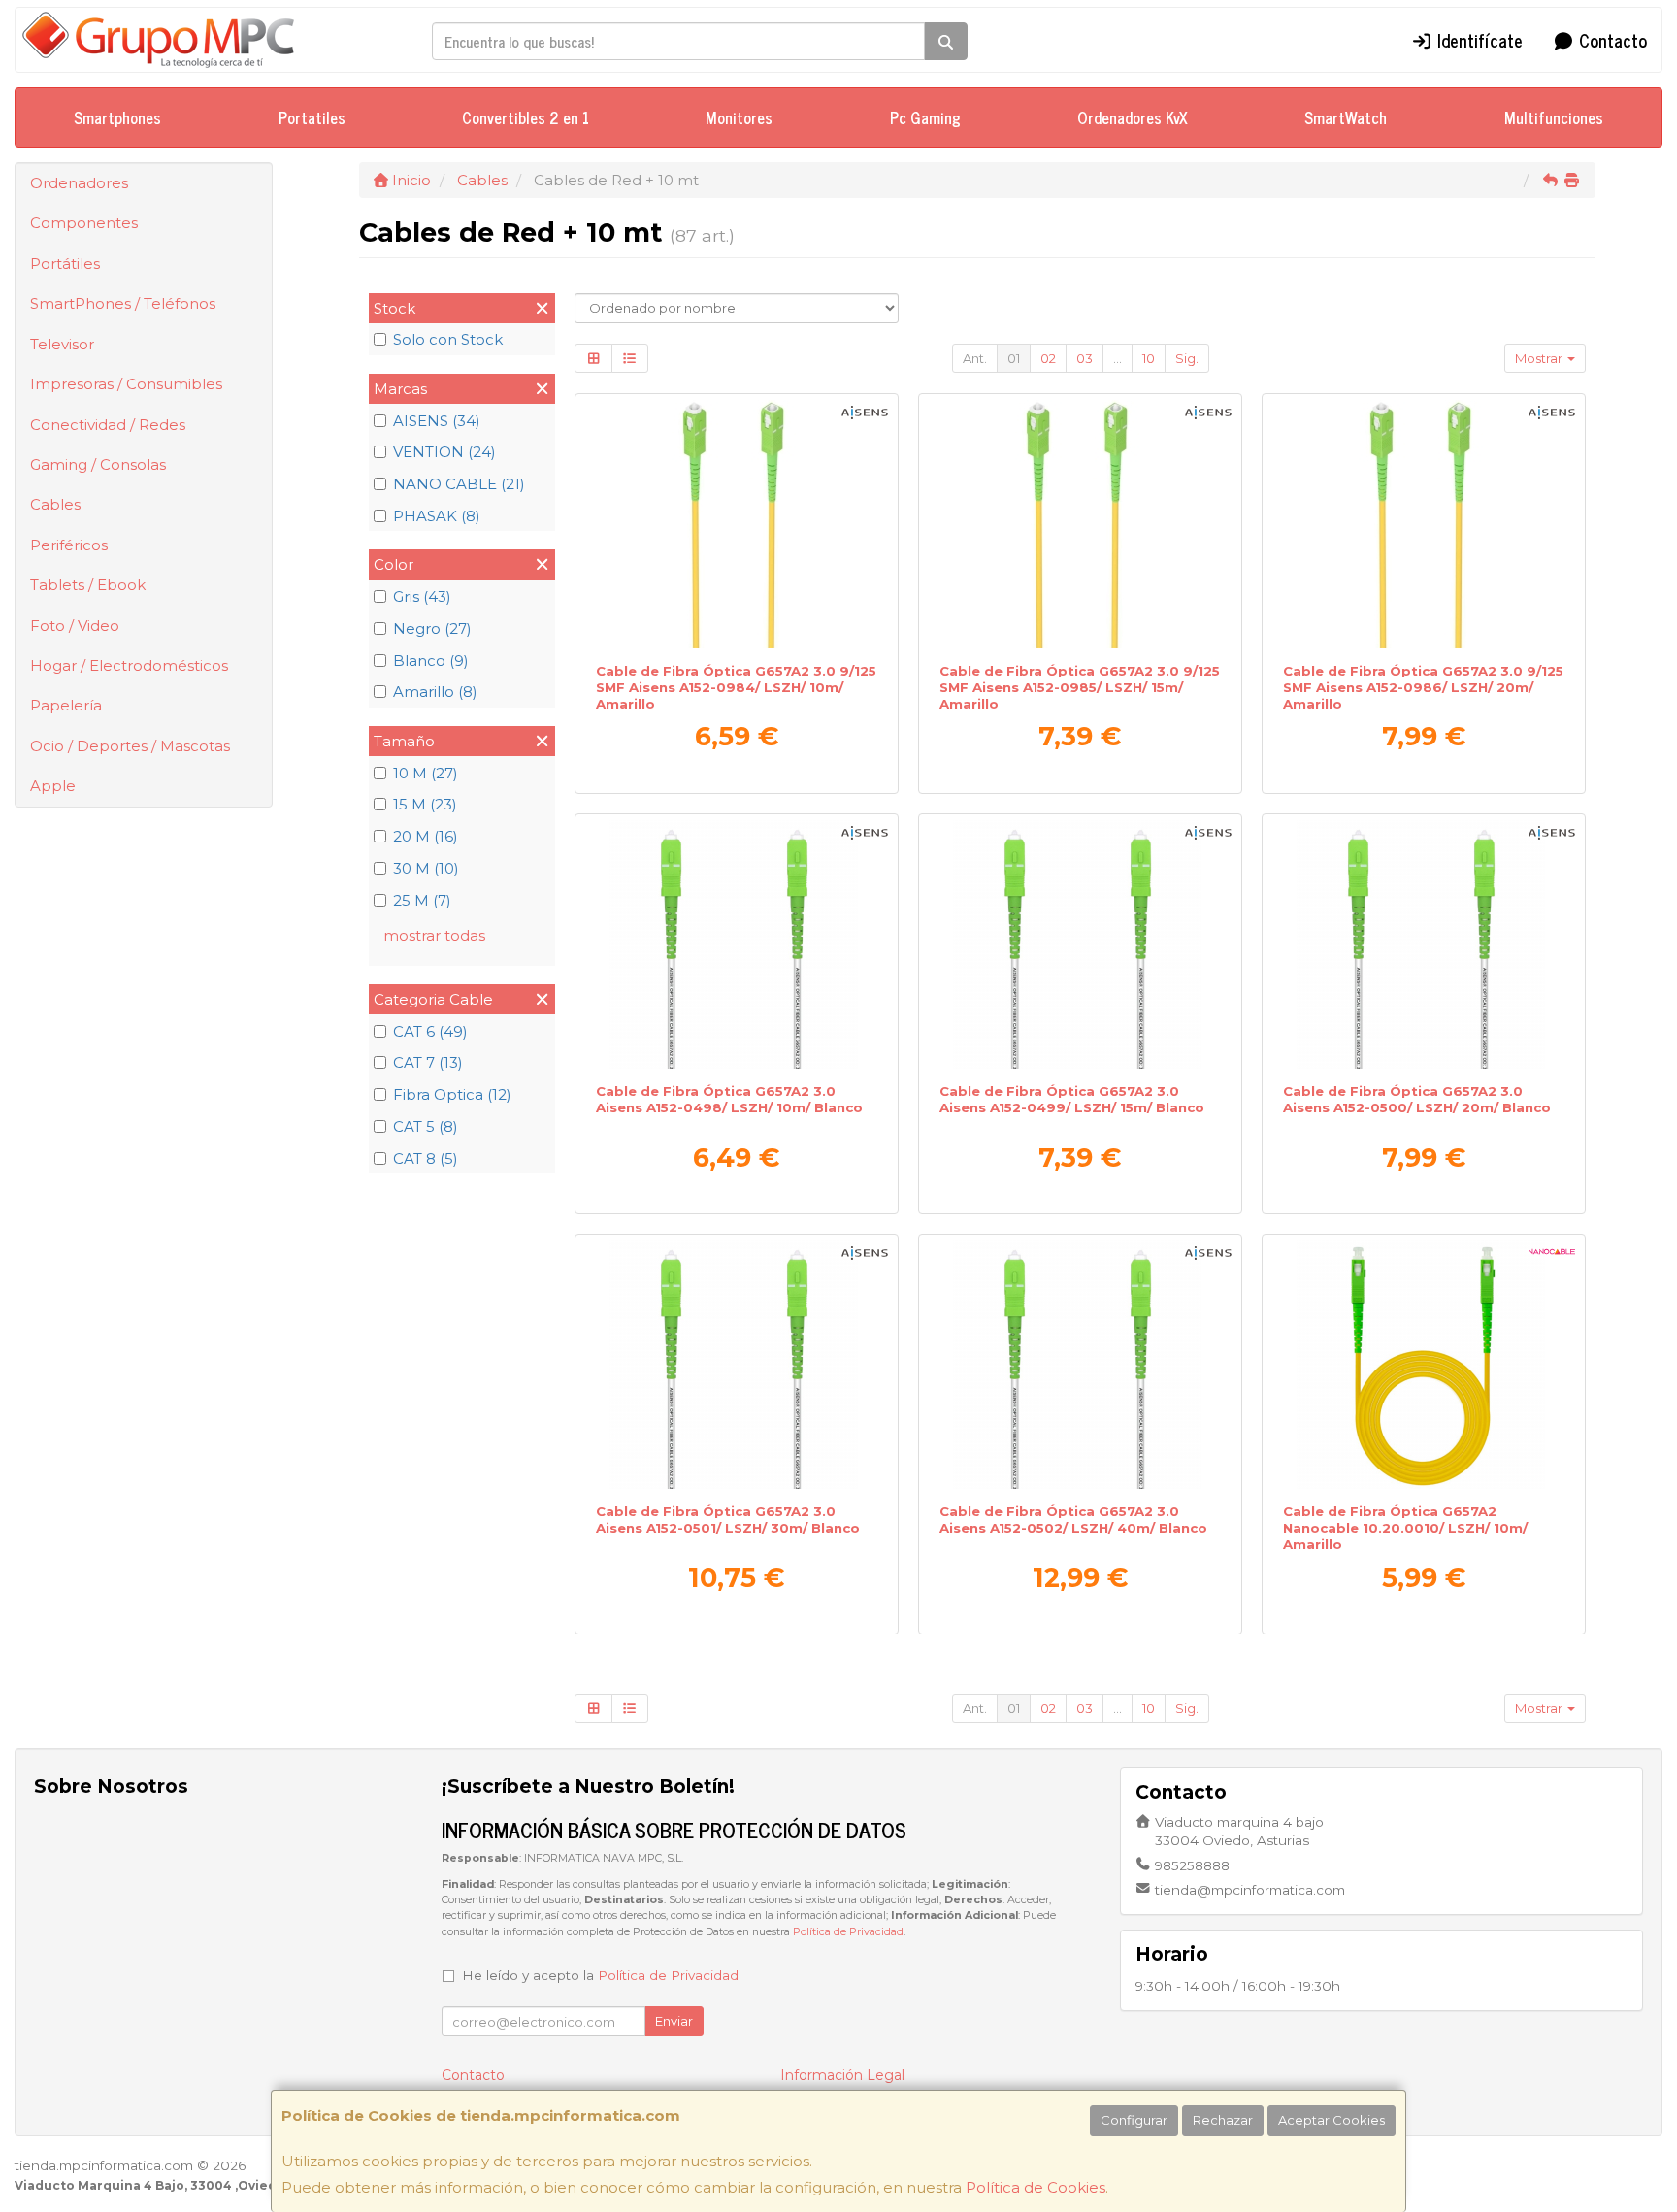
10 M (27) (426, 773)
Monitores (739, 117)
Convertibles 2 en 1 (526, 117)
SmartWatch (1346, 117)
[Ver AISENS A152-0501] (737, 1365)
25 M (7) (422, 900)
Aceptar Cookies (1332, 2120)
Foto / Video (75, 626)
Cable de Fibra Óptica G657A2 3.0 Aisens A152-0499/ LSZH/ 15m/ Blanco (1072, 1099)
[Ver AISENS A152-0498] (737, 944)
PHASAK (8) (437, 516)
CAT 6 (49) (430, 1031)
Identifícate (1478, 40)
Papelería (66, 705)
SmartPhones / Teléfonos (123, 303)
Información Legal (842, 2075)
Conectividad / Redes (108, 425)
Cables (55, 504)
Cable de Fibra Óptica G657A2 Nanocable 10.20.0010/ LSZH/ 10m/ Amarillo (1405, 1528)
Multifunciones (1554, 117)
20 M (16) (426, 836)
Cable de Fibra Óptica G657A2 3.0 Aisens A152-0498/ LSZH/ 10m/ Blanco (729, 1099)
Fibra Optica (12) (452, 1094)
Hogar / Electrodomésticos (129, 665)
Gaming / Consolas (98, 464)
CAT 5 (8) (426, 1126)
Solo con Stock (448, 339)
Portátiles (65, 264)
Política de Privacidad (848, 1932)
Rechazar (1223, 2120)
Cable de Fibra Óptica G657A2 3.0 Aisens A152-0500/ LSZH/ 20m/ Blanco (1417, 1099)
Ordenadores (79, 183)
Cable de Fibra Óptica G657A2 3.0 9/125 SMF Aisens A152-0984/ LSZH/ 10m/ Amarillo (736, 688)
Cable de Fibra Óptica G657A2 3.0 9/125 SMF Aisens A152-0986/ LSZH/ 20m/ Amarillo (1423, 688)
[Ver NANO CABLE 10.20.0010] (1424, 1365)
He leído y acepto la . (602, 1975)
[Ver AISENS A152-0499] (1081, 944)
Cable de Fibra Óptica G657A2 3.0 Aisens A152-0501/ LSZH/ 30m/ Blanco (728, 1519)
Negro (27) (432, 628)
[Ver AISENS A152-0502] (1081, 1365)
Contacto (1611, 40)
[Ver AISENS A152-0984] (737, 524)
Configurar (1134, 2120)
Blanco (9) (431, 660)
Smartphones (117, 117)
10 (1149, 358)
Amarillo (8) (435, 692)
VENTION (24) (444, 452)
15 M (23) (425, 804)
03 (1085, 358)
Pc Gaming (925, 117)
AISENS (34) (437, 421)
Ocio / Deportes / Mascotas (130, 746)
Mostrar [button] (1540, 358)
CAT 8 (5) (426, 1158)
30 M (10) (426, 868)
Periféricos (69, 545)
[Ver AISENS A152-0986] (1424, 524)
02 (1048, 358)
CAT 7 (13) (428, 1062)
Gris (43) (422, 596)
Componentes (84, 223)
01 (1014, 358)
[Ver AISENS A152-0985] (1081, 524)
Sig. (1187, 358)
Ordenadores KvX (1133, 117)
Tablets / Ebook (88, 585)
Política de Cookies (1036, 2187)
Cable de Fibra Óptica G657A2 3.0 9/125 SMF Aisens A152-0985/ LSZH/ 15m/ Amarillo (1080, 688)
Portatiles (312, 117)
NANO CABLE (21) (459, 484)
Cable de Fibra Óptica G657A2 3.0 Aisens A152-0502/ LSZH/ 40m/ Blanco (1073, 1519)
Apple (53, 786)
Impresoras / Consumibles (126, 384)
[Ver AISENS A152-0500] (1424, 944)
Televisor (62, 344)
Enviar (674, 2021)
